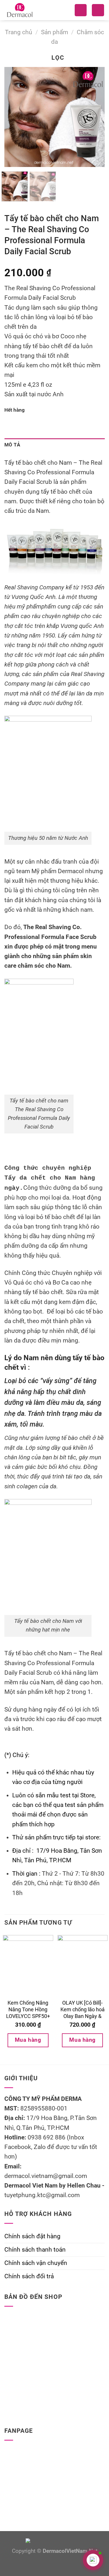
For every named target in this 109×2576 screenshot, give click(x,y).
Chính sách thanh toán (35, 2250)
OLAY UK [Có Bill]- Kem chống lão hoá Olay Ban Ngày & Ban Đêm (83, 2013)
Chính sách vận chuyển (36, 2263)
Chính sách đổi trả (29, 2276)
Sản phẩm (54, 32)
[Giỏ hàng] (98, 10)
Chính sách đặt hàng (32, 2236)
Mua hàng (28, 2040)
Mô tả (12, 445)
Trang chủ (19, 32)
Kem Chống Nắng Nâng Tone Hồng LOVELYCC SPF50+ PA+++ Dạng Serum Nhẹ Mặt (28, 2016)
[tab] (54, 445)
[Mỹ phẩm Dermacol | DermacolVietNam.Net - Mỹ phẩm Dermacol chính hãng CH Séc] (29, 10)
